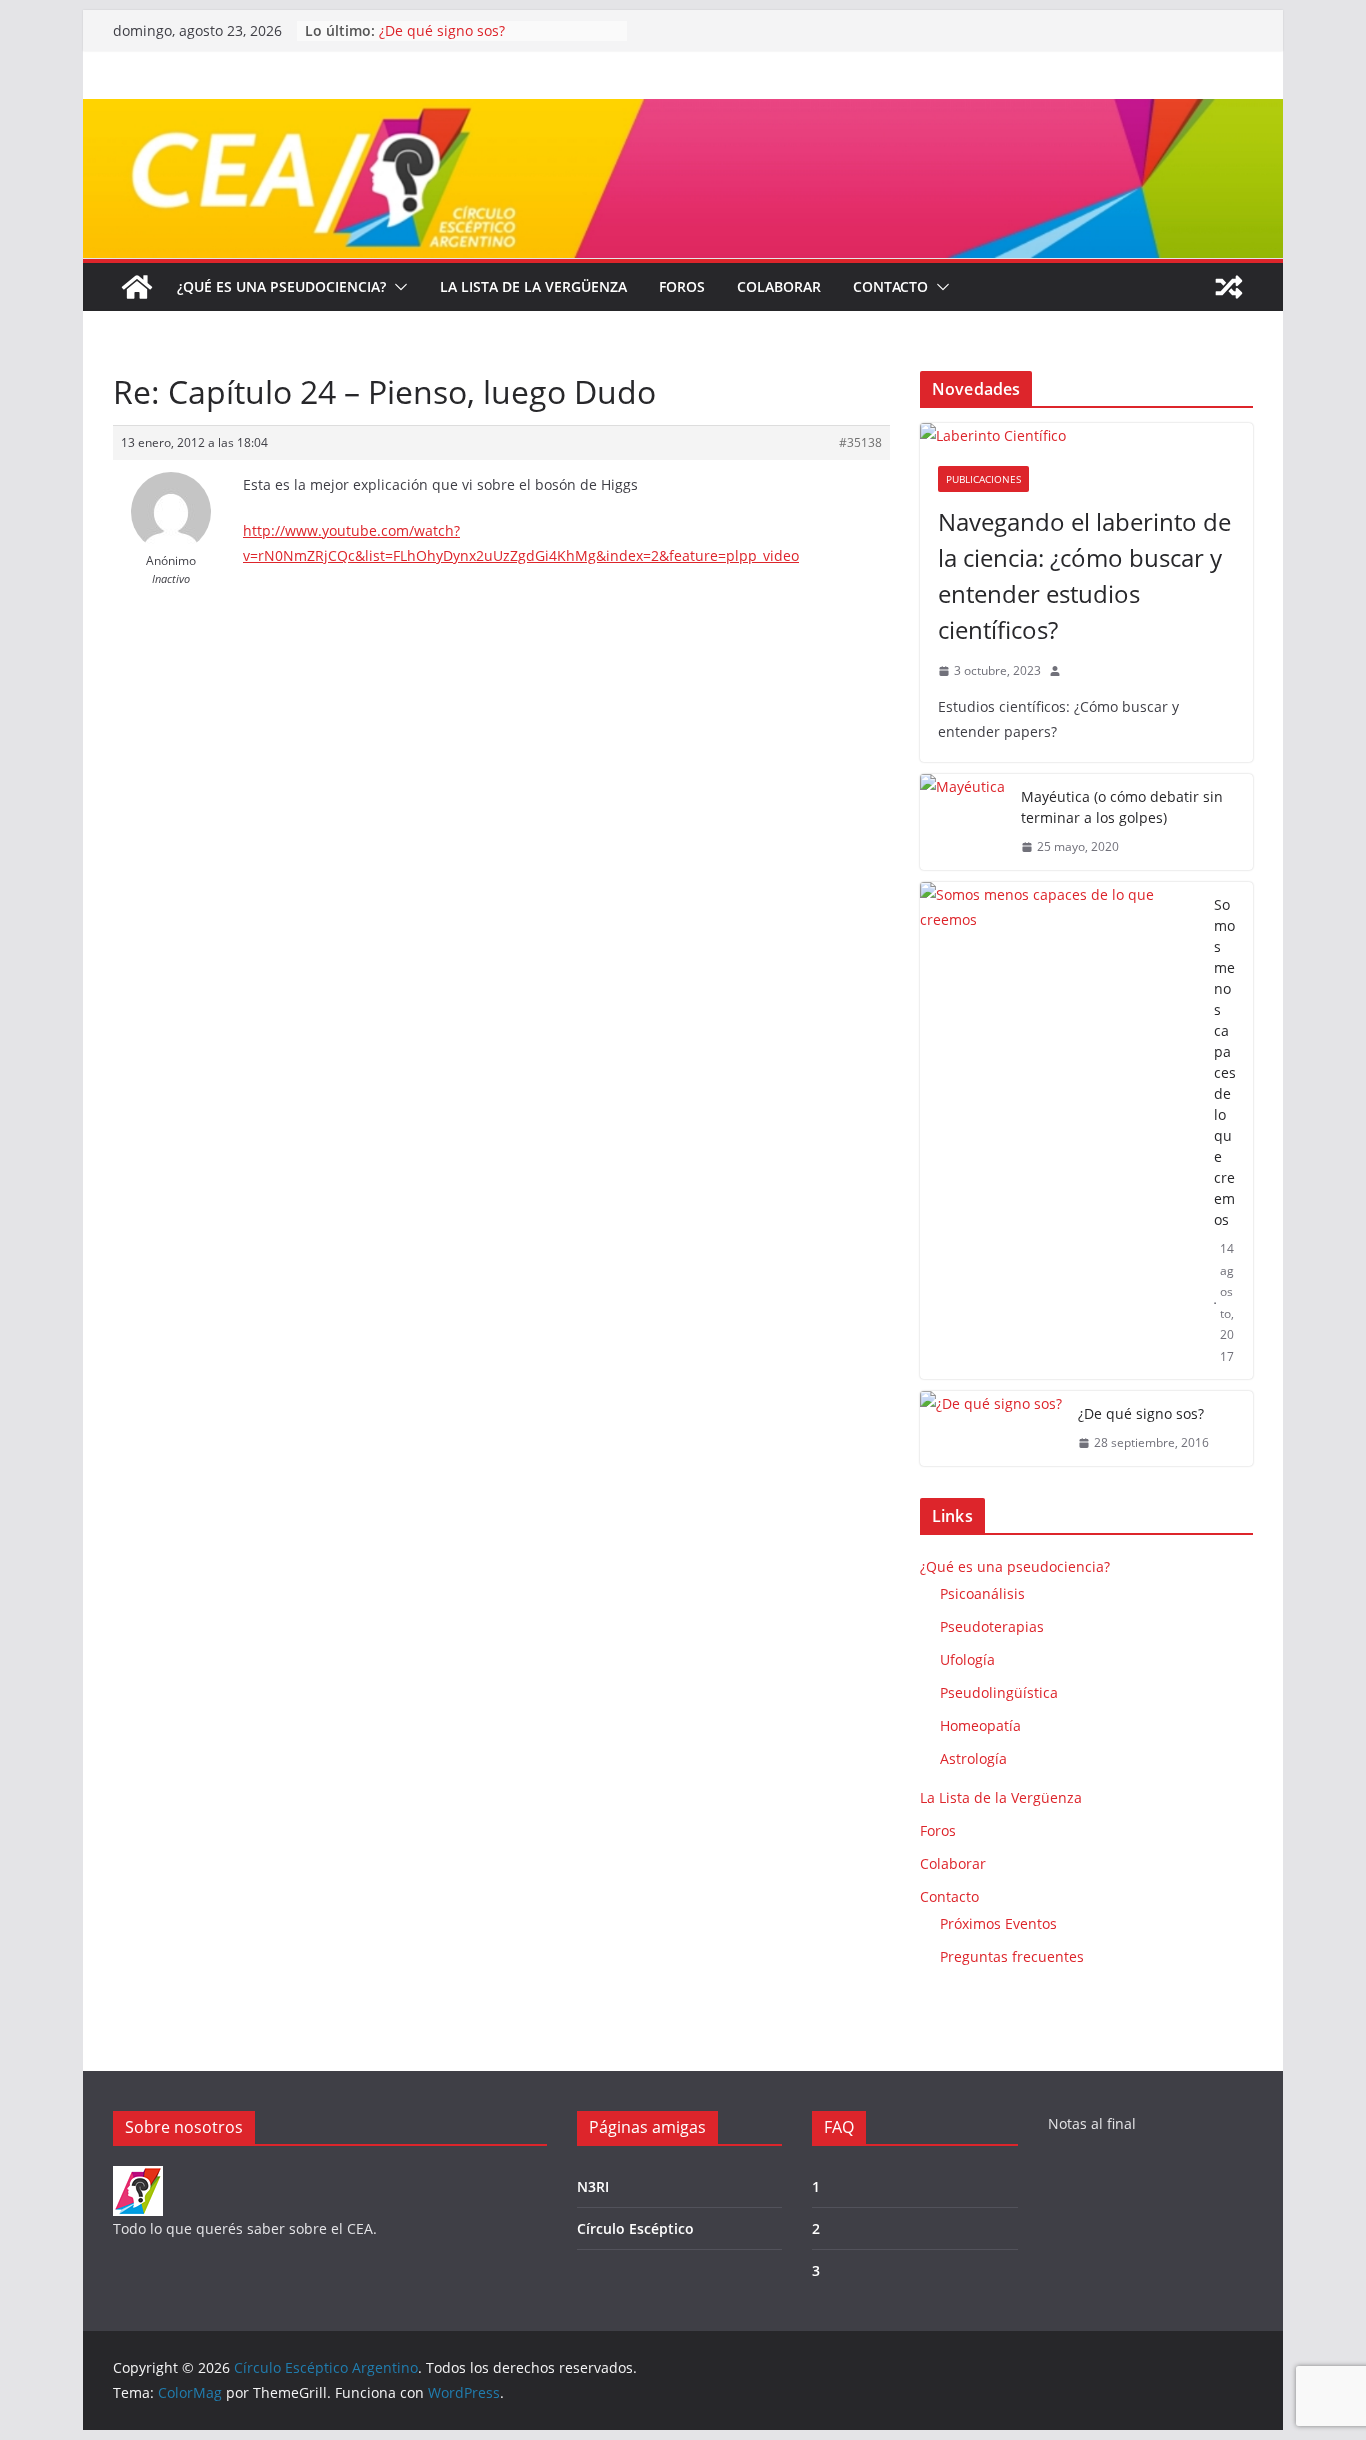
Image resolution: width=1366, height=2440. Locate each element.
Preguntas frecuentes (1012, 1956)
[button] (397, 287)
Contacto (890, 286)
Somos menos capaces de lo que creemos (1225, 1062)
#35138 (860, 442)
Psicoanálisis (982, 1593)
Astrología (973, 1758)
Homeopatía (980, 1725)
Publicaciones (983, 479)
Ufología (967, 1659)
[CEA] (138, 2178)
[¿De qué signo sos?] (991, 1428)
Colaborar (779, 286)
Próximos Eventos (998, 1923)
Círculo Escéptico (635, 2228)
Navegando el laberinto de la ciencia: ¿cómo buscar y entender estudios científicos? (1084, 575)
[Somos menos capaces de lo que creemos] (1059, 1131)
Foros (682, 286)
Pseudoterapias (992, 1626)
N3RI (593, 2186)
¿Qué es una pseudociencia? (281, 286)
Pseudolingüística (999, 1692)
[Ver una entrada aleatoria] (1229, 287)
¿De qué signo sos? (442, 30)
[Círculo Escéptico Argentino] (137, 287)
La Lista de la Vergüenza (533, 286)
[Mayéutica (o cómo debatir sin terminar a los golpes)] (962, 822)
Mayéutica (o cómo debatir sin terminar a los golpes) (1122, 807)
